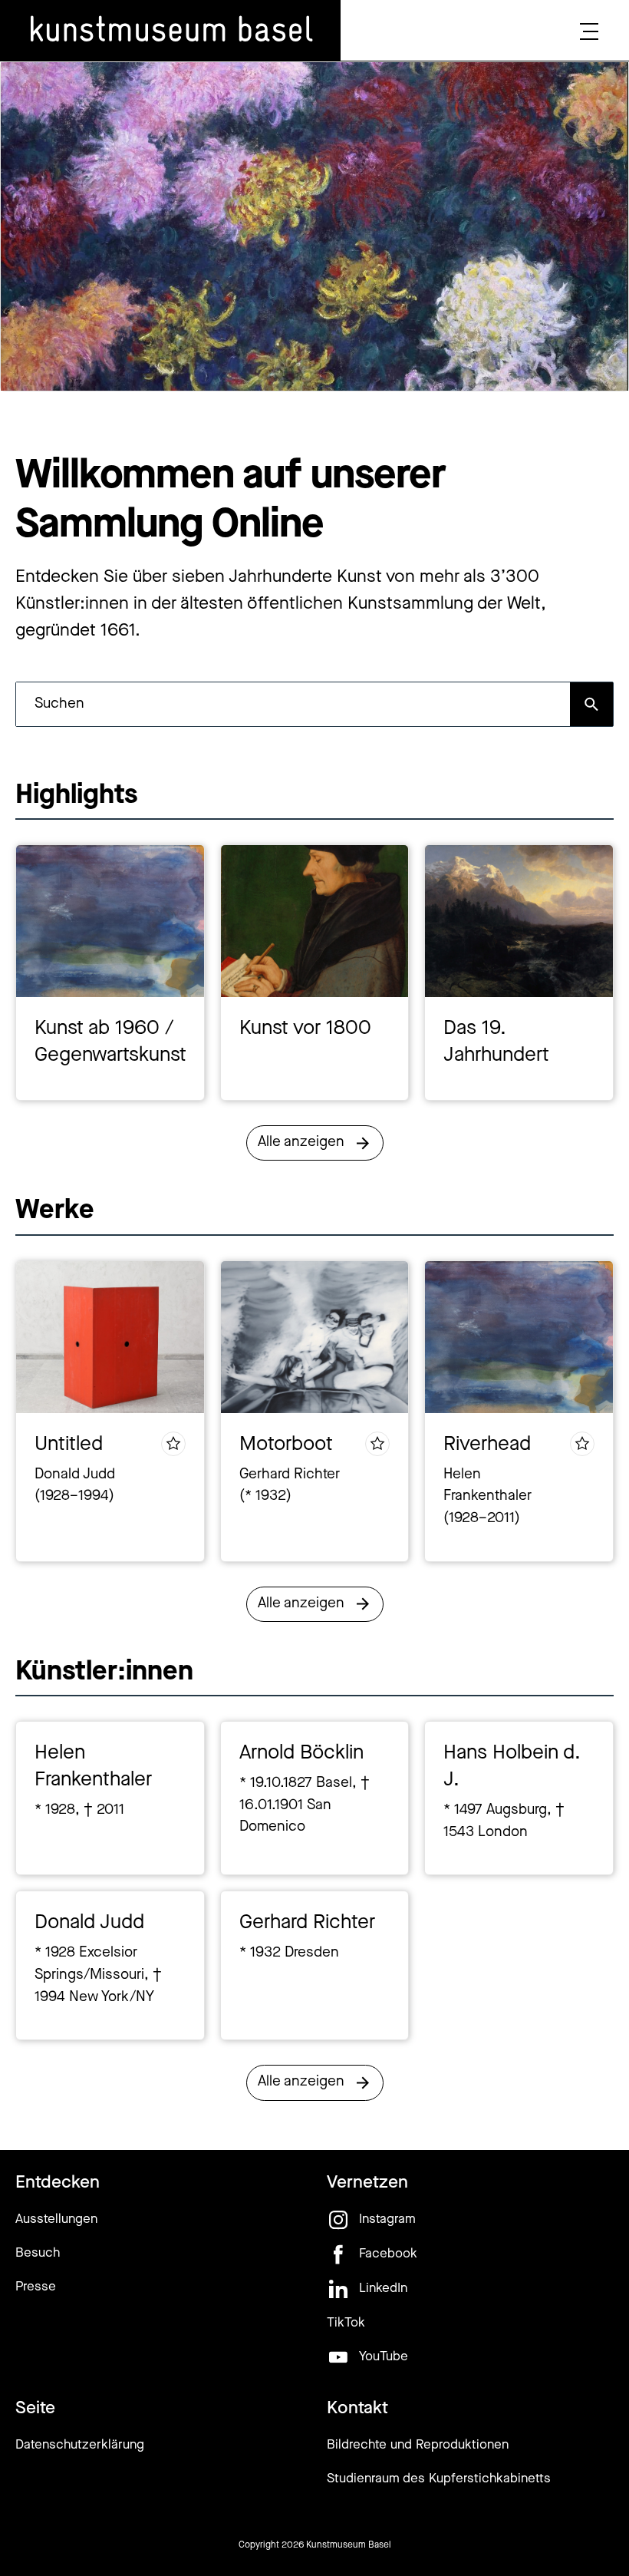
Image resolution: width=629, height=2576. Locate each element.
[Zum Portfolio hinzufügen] (173, 1444)
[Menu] (589, 31)
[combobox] (293, 704)
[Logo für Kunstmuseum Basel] (170, 31)
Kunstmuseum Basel (349, 2545)
